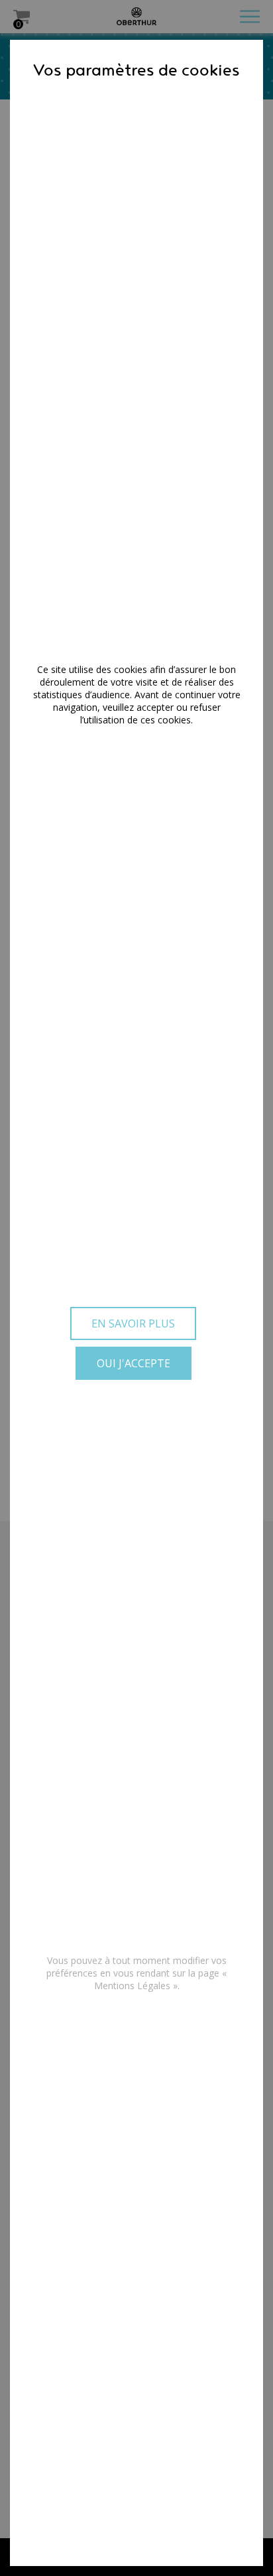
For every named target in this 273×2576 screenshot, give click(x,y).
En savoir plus (133, 1323)
